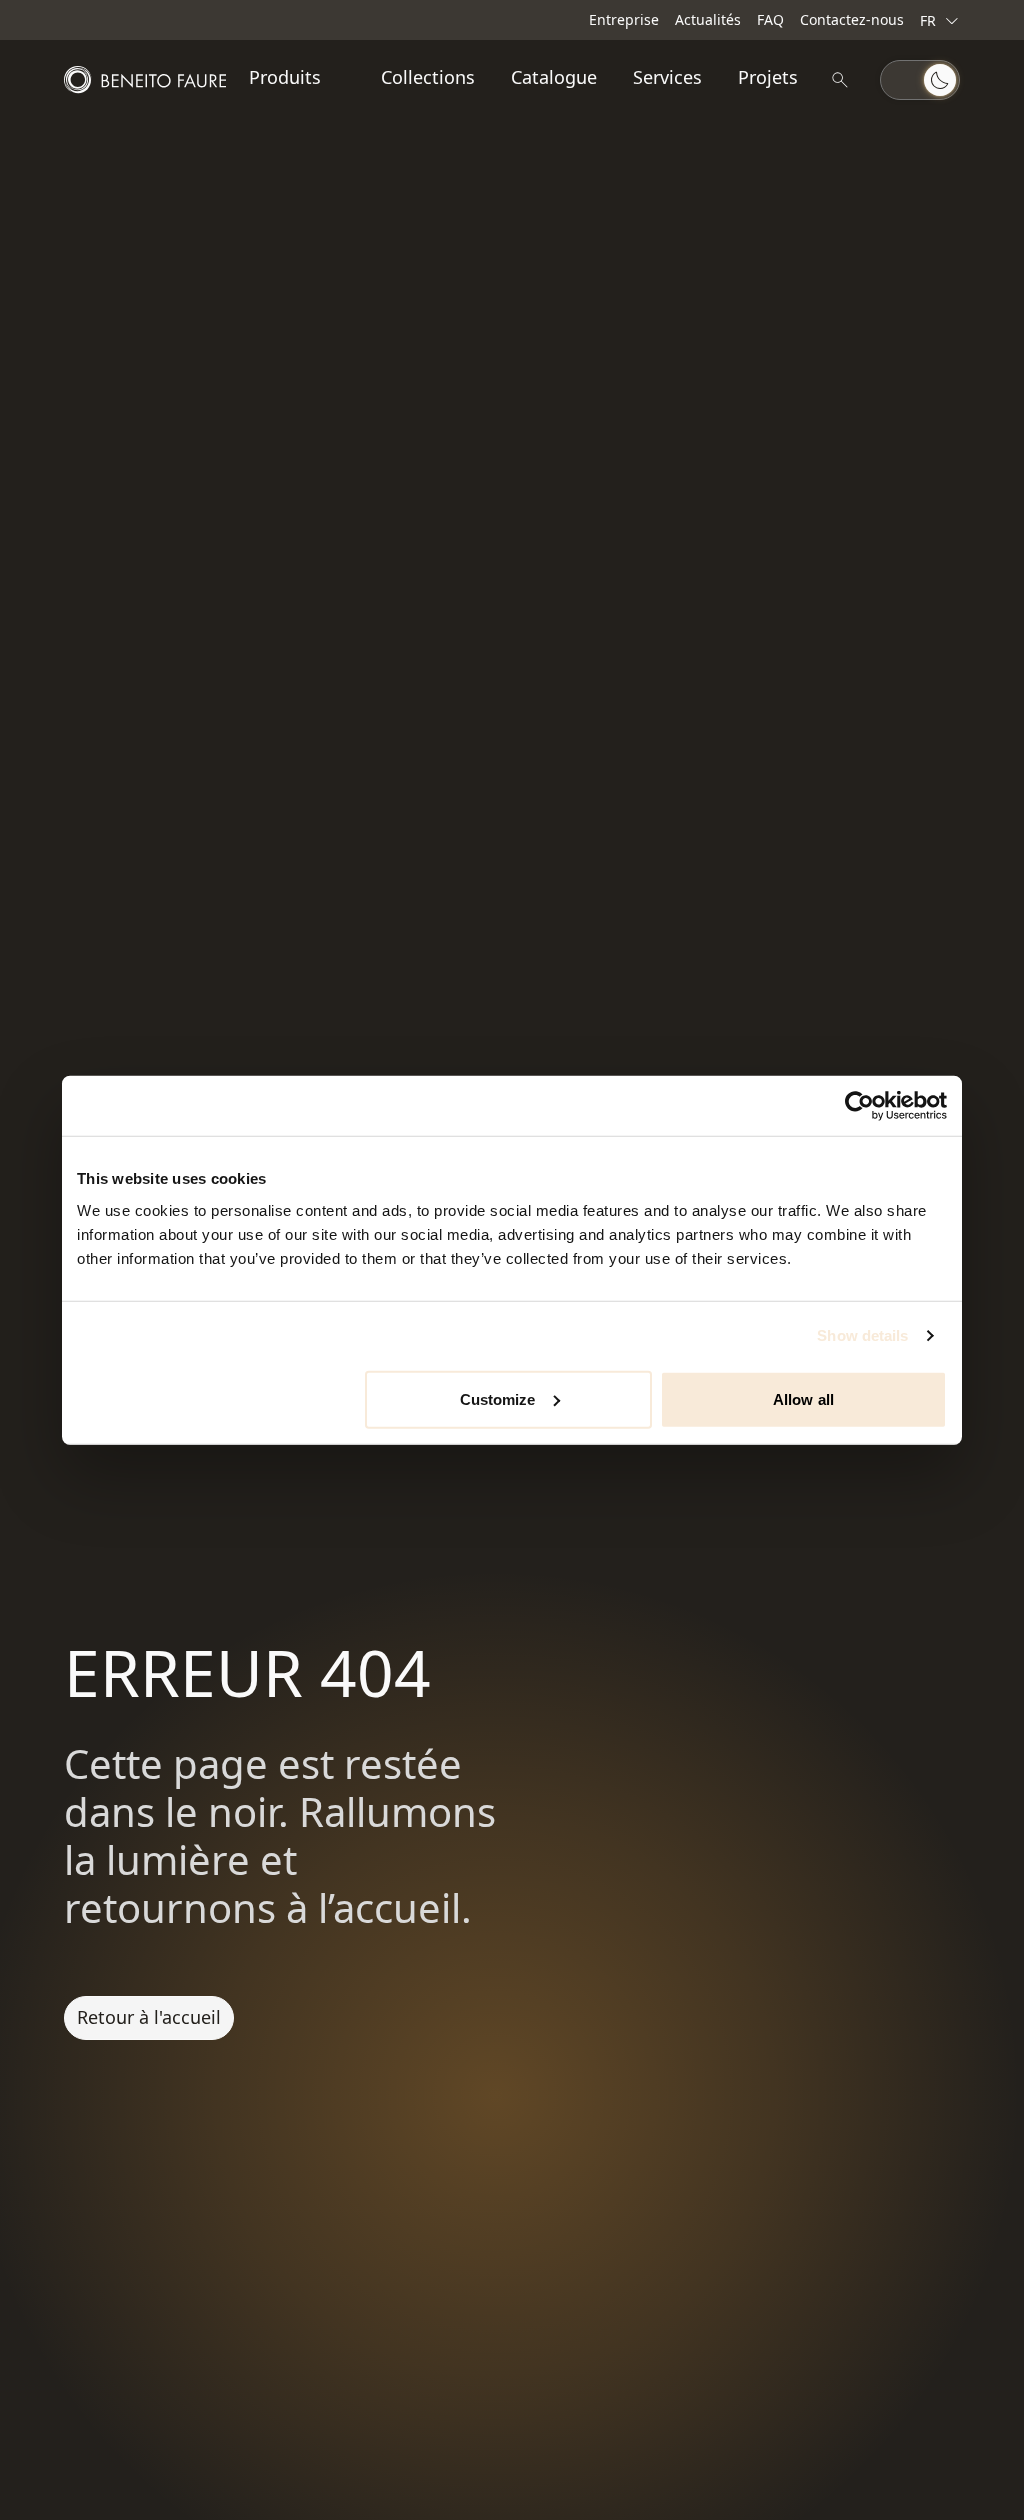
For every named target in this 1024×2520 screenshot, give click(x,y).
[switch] (920, 80)
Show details (862, 1335)
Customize (498, 1398)
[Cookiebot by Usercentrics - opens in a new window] (859, 1106)
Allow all (803, 1398)
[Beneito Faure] (145, 80)
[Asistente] (840, 80)
